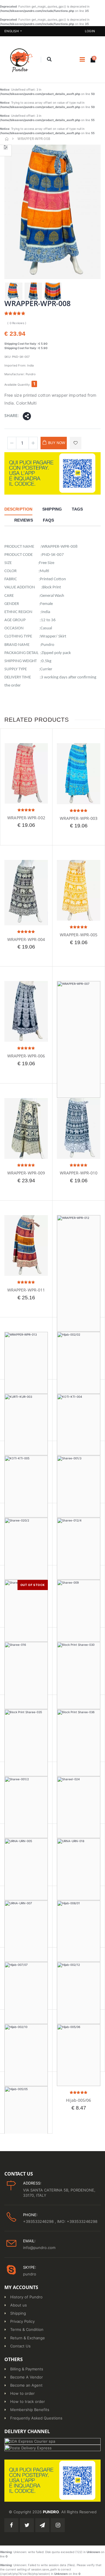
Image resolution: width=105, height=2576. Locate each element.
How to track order (28, 2401)
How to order (22, 2393)
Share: (12, 415)
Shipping (18, 2313)
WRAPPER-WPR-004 (26, 939)
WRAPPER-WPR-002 (26, 818)
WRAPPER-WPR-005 (79, 935)
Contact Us (20, 2346)
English (12, 31)
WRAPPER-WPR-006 (26, 1056)
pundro (30, 2274)
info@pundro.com (39, 2248)
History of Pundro (26, 2297)
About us (19, 2305)
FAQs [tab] (48, 520)
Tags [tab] (77, 509)
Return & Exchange (28, 2338)
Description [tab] (18, 509)
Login (90, 31)
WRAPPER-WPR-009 (26, 1173)
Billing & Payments (27, 2369)
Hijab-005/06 (78, 2100)
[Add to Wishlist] (76, 443)
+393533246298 (39, 2221)
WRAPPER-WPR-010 (79, 1173)
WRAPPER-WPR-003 (79, 818)
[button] (49, 60)
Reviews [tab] (24, 520)
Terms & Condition (27, 2329)
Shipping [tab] (52, 509)
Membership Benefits (30, 2410)
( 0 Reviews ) (17, 323)
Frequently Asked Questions (36, 2418)
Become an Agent (26, 2385)
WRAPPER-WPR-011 (26, 1290)
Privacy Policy (22, 2321)
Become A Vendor (27, 2377)
